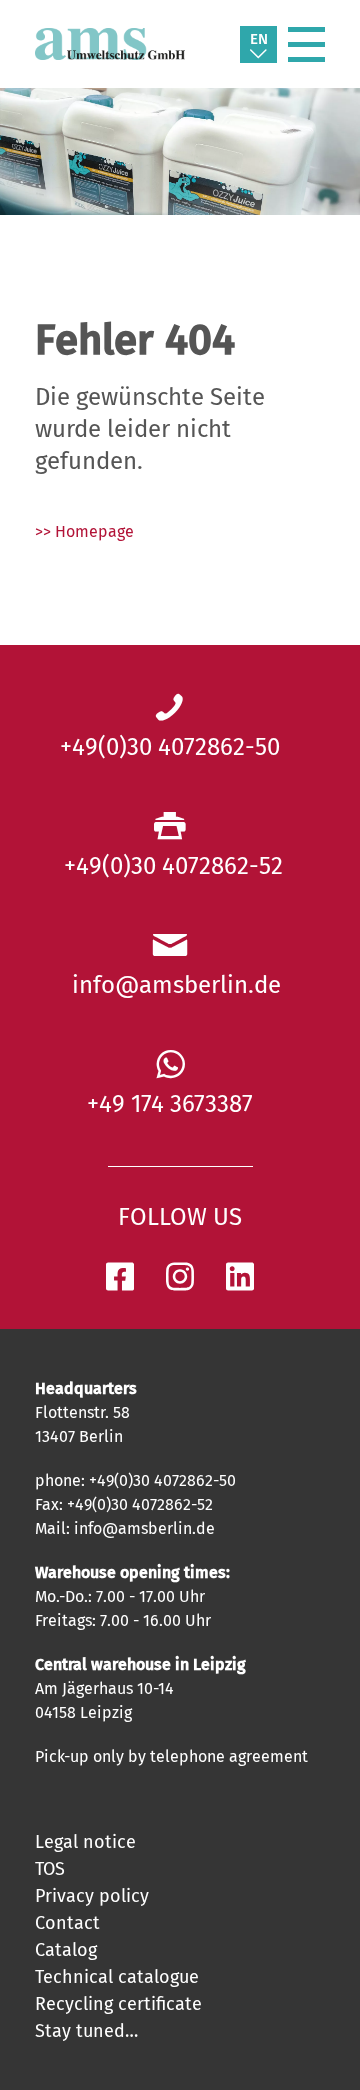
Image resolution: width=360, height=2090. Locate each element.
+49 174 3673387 (170, 1104)
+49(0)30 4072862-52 (170, 866)
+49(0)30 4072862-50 (170, 747)
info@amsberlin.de (170, 985)
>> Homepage (84, 531)
